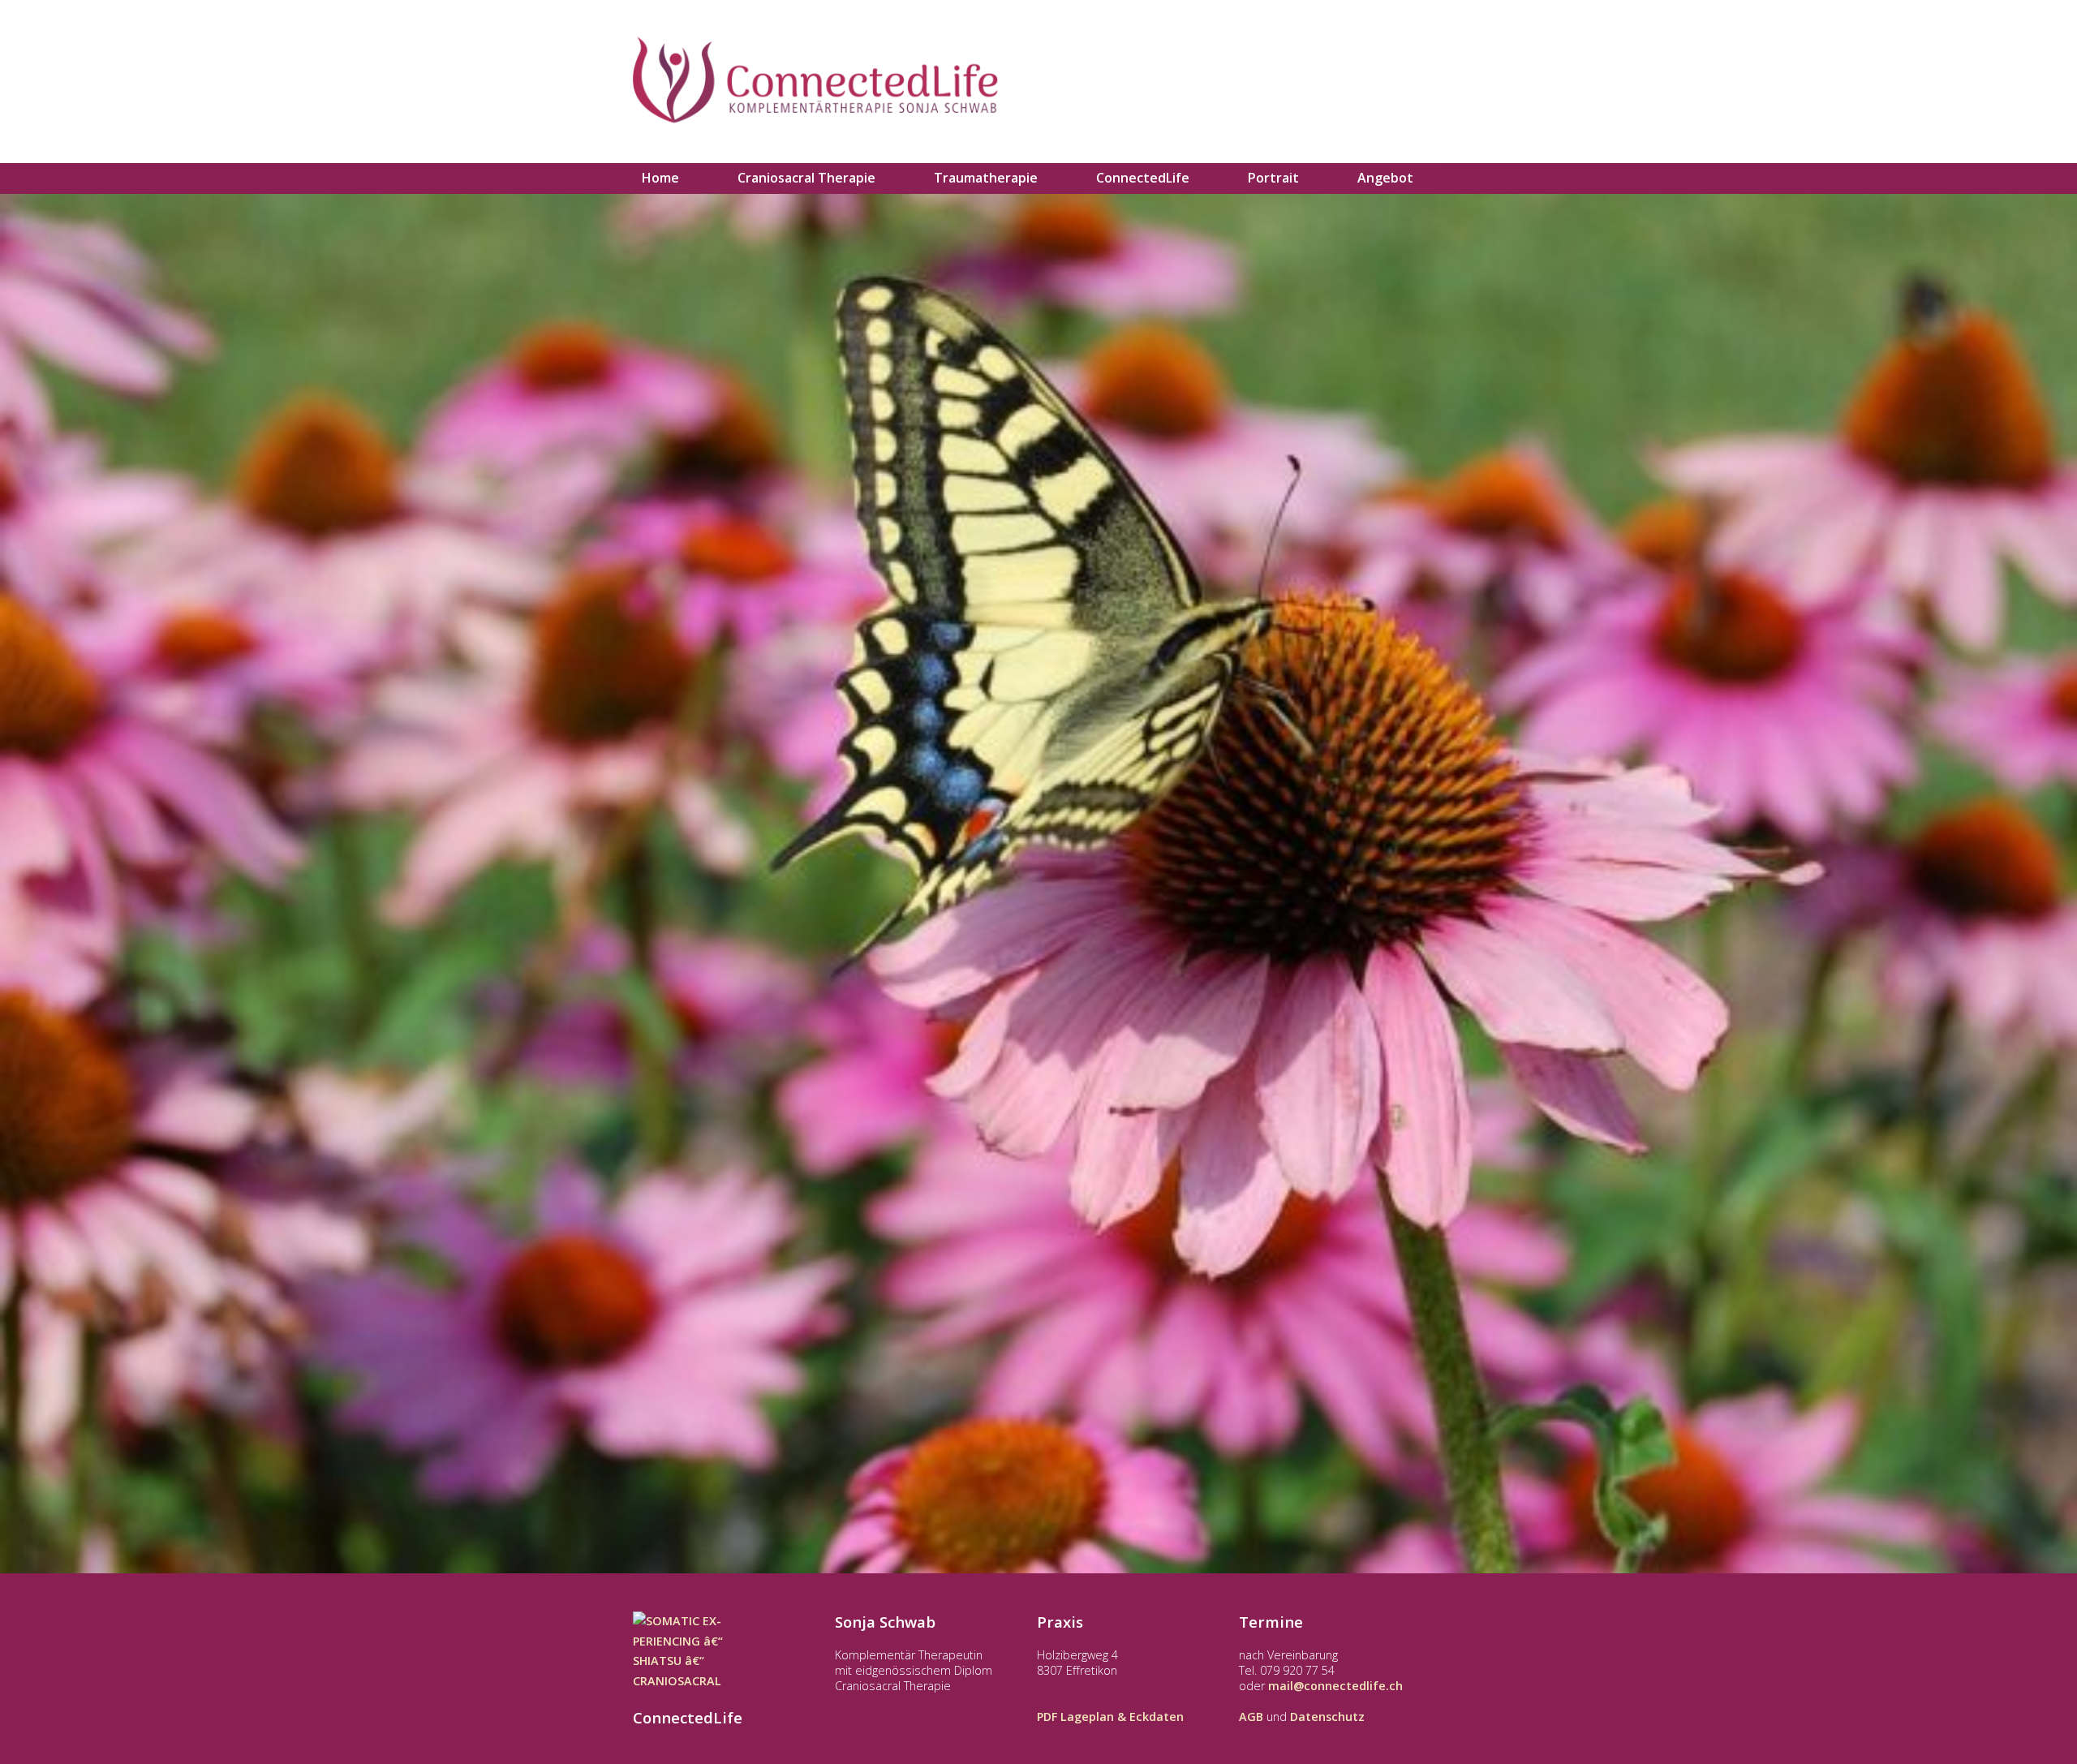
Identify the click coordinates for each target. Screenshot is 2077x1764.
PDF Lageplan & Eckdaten (1110, 1717)
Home (660, 178)
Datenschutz (1327, 1717)
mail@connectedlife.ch (1335, 1686)
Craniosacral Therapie (806, 178)
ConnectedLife (1143, 178)
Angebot (1385, 178)
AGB (1251, 1717)
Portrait (1273, 178)
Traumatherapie (986, 178)
